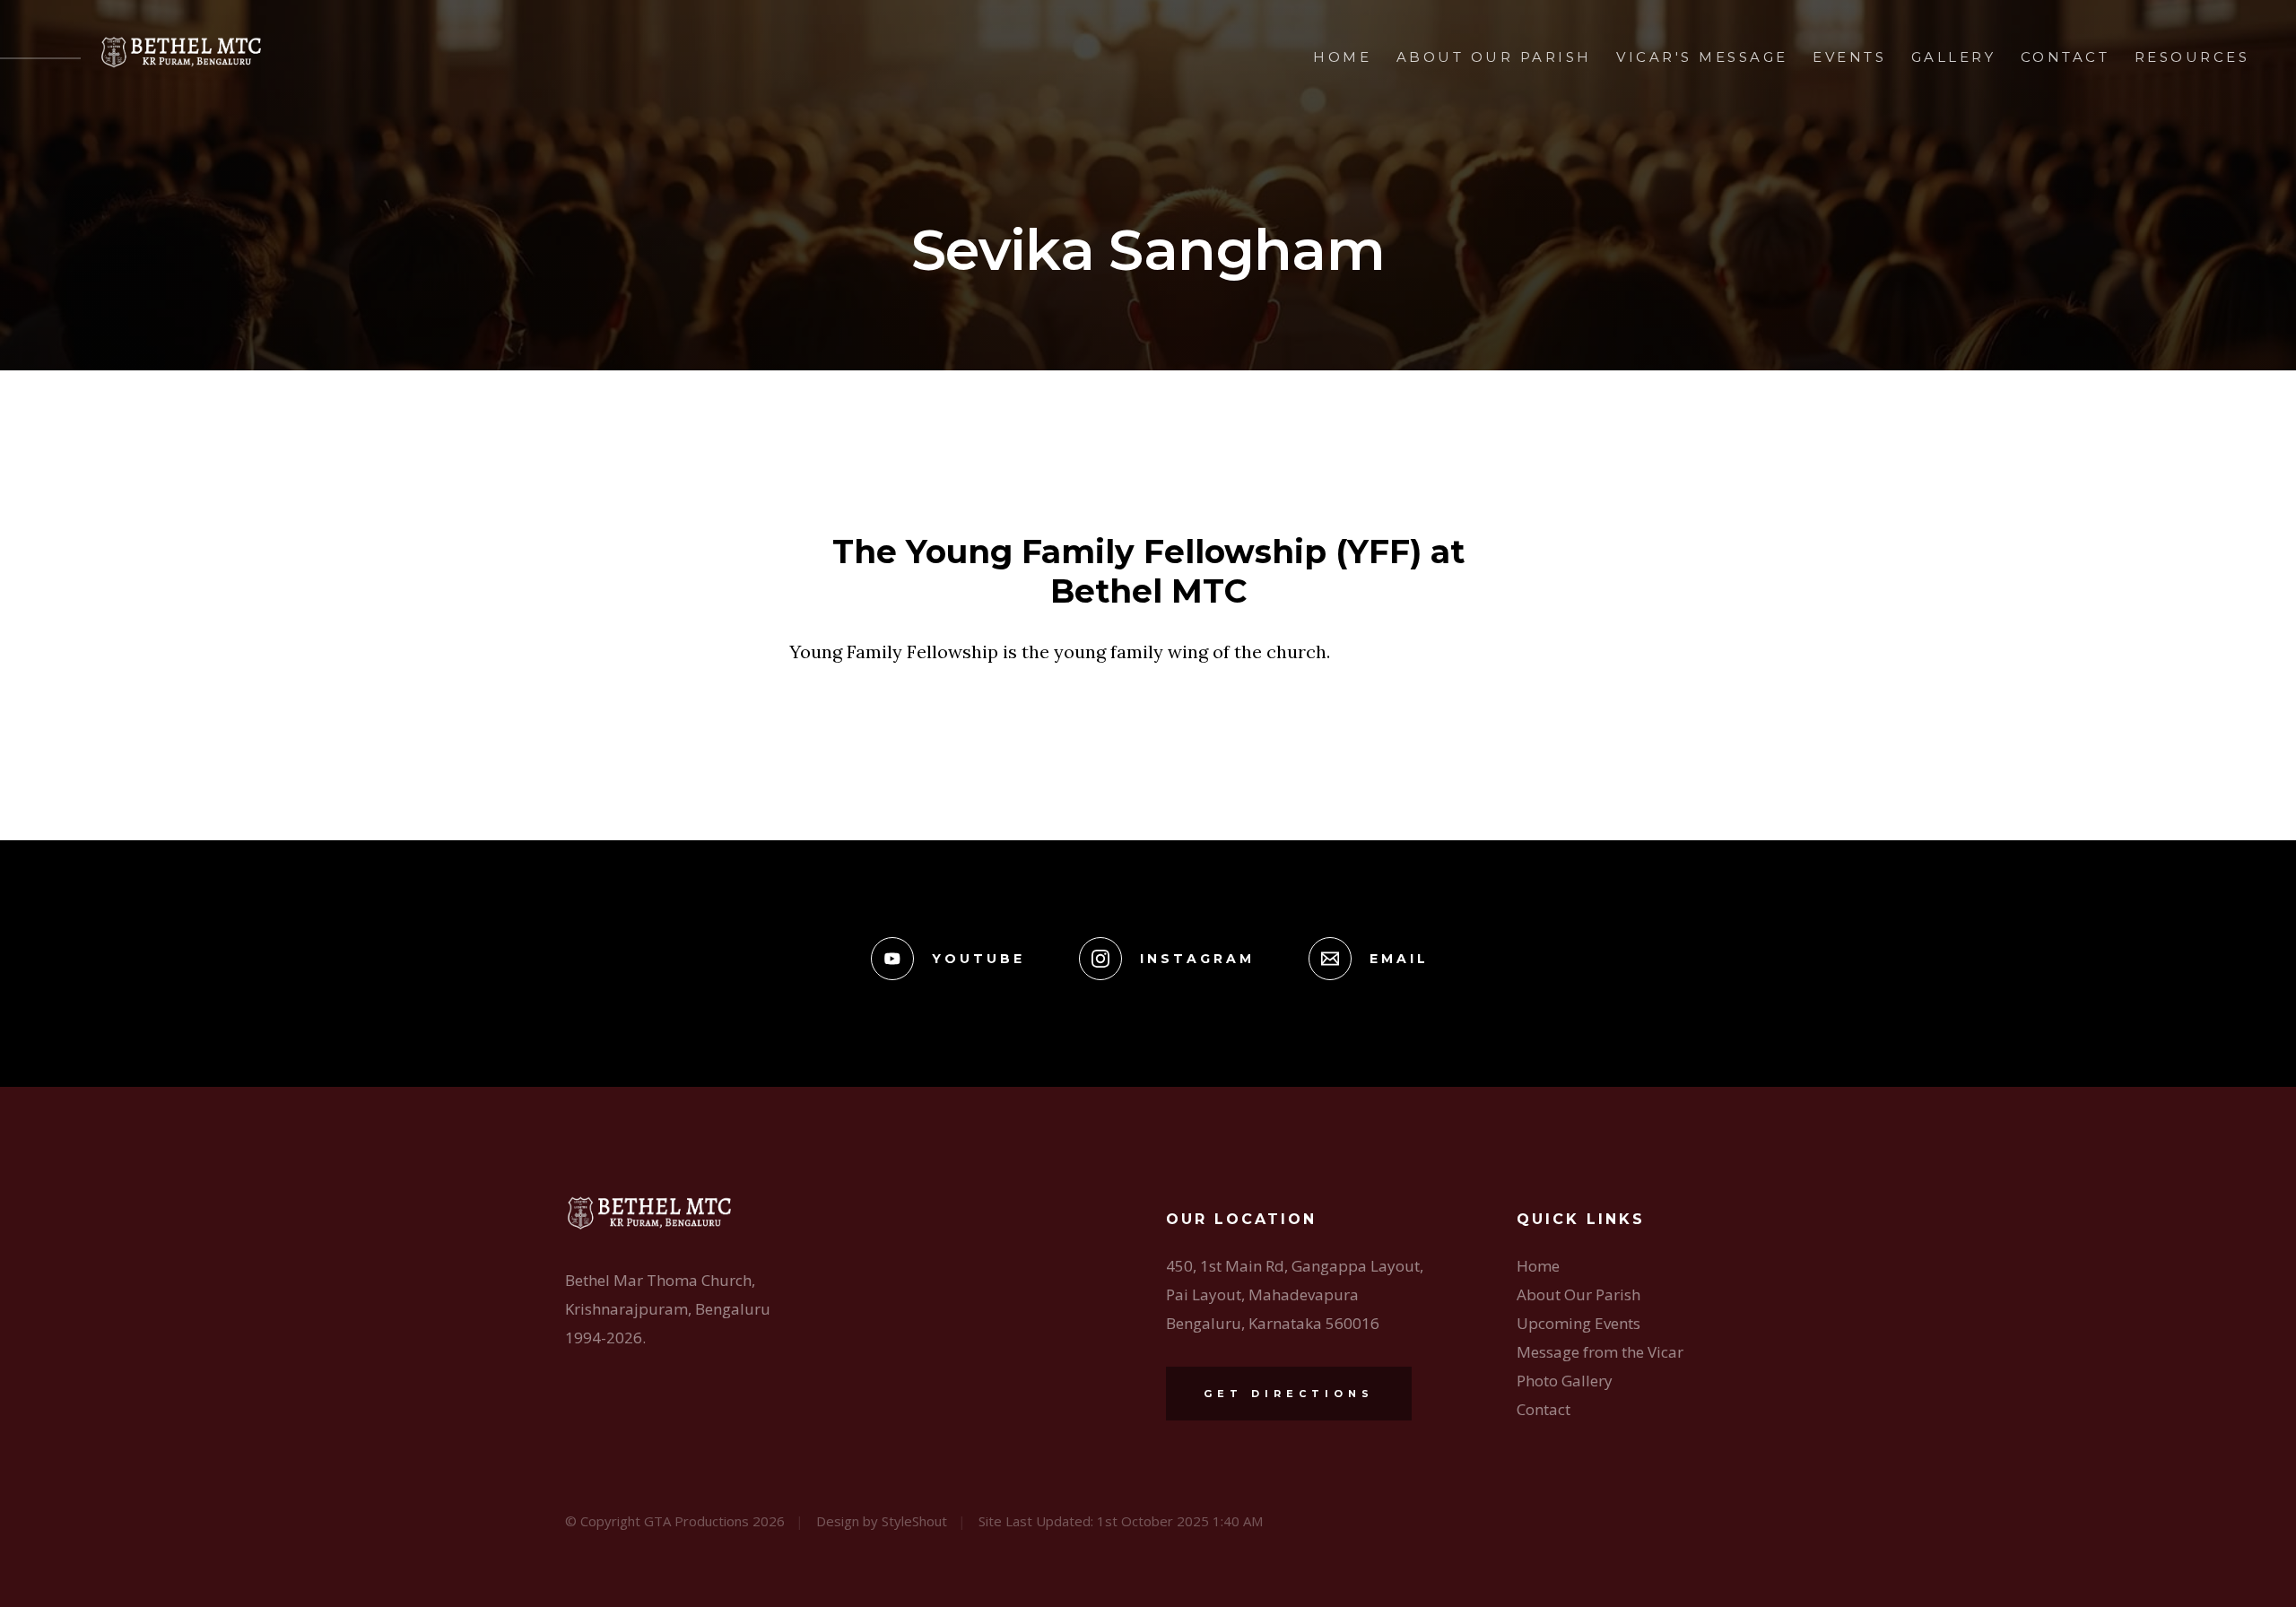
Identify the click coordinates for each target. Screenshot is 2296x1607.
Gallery (1954, 57)
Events (1849, 57)
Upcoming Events (1578, 1323)
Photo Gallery (1565, 1381)
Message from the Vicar (1600, 1352)
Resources (2192, 57)
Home (1342, 57)
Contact (2066, 57)
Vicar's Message (1702, 57)
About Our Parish (1494, 57)
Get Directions (1289, 1394)
